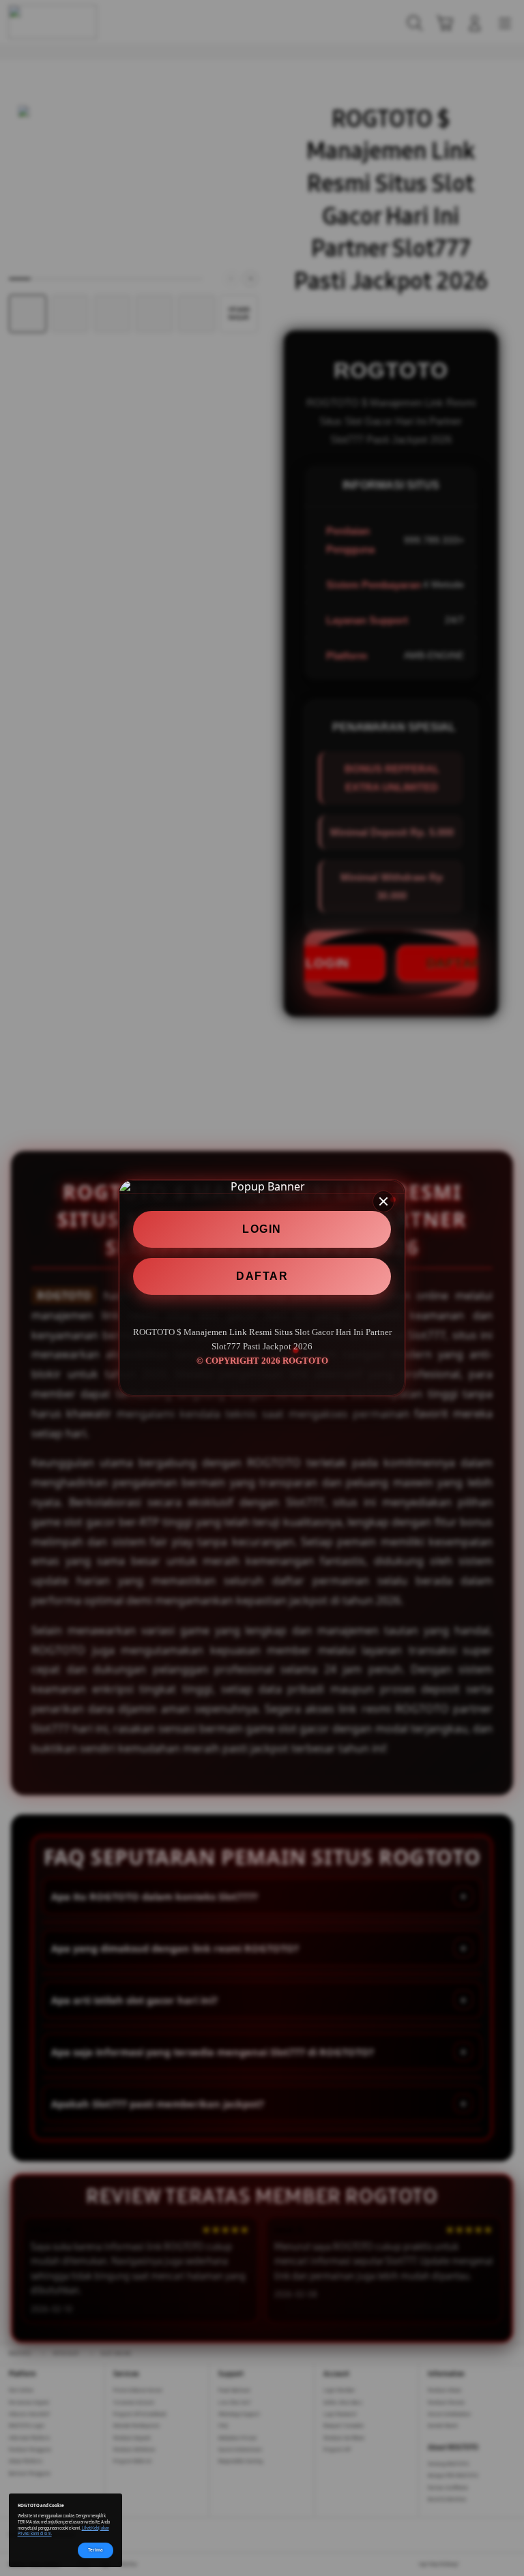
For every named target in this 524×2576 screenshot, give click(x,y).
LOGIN (262, 1229)
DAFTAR (262, 1276)
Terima (96, 2550)
